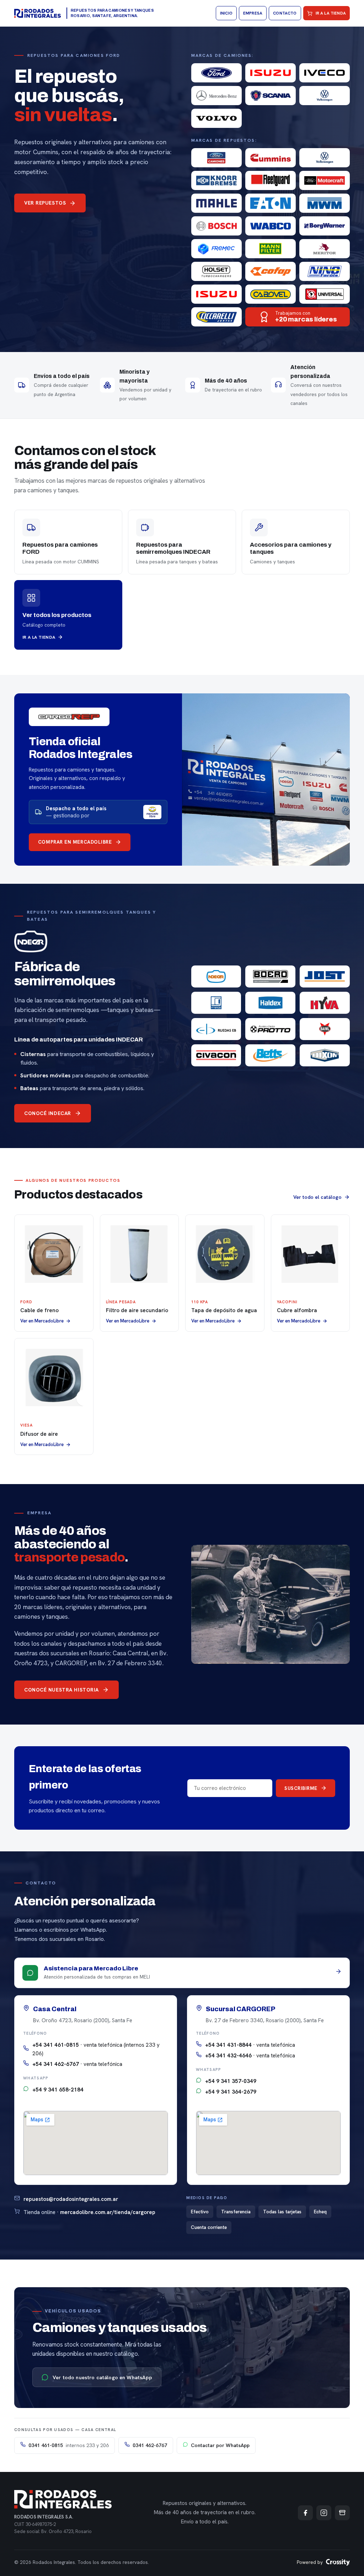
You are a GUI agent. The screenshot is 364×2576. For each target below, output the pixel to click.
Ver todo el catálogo (317, 1197)
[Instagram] (324, 2513)
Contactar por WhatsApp (220, 2445)
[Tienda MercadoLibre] (342, 2513)
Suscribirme (301, 1788)
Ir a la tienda (331, 13)
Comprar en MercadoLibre (75, 842)
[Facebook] (305, 2513)
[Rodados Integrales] (38, 13)
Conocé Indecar (48, 1113)
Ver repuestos (45, 203)
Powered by (310, 2562)
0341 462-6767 (150, 2445)
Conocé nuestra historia (61, 1690)
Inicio (226, 13)
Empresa (253, 13)
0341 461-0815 (69, 2445)
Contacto (285, 13)
